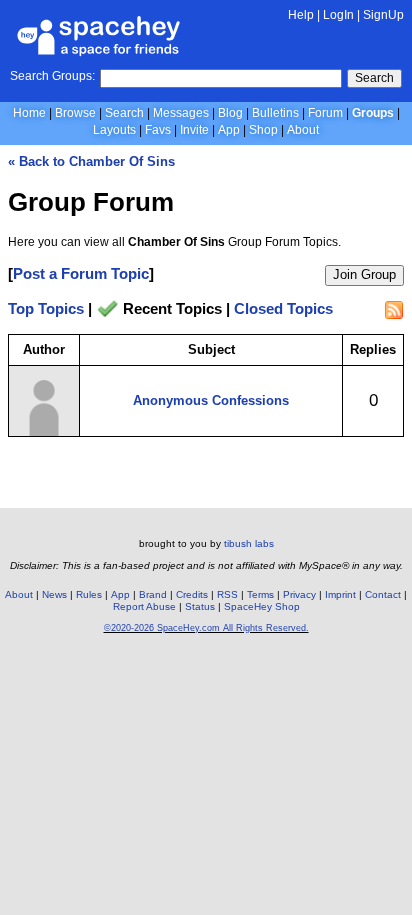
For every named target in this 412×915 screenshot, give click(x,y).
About (303, 130)
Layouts (114, 130)
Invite (194, 130)
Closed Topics (283, 309)
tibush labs (249, 543)
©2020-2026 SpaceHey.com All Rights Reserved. (206, 628)
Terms (260, 594)
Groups (373, 113)
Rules (89, 594)
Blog (230, 113)
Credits (192, 594)
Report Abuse (144, 606)
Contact (383, 594)
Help (301, 15)
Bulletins (275, 113)
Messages (181, 113)
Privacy (299, 594)
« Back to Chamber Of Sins (91, 161)
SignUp (383, 15)
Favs (158, 130)
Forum (325, 113)
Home (29, 113)
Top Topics (46, 309)
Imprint (340, 594)
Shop (263, 130)
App (229, 130)
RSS (227, 594)
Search (374, 78)
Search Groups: (52, 76)
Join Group (364, 274)
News (54, 594)
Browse (75, 113)
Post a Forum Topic (81, 273)
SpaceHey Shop (262, 606)
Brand (153, 594)
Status (200, 606)
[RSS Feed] (394, 310)
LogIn (338, 15)
